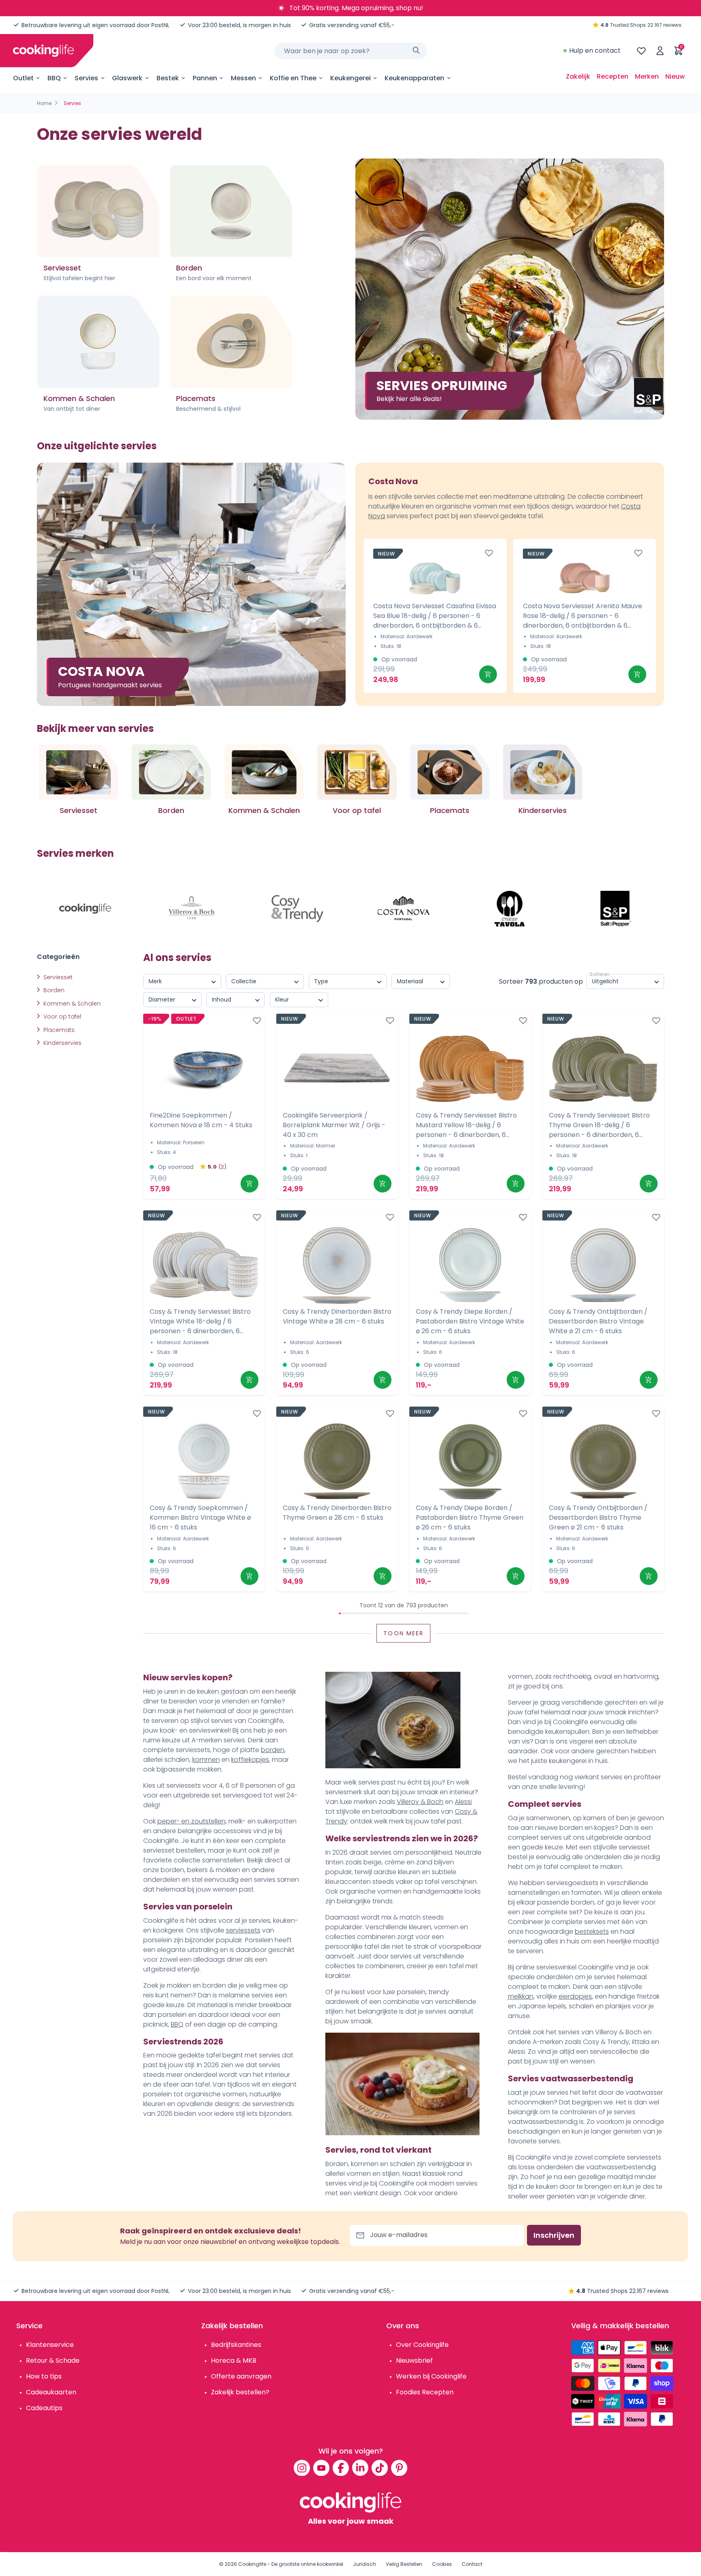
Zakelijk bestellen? (240, 2392)
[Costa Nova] (404, 909)
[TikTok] (380, 2468)
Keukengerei (350, 78)
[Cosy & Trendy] (297, 909)
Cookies (442, 2564)
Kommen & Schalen (71, 1004)
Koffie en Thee (293, 78)
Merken (647, 76)
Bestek (168, 78)
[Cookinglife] (43, 51)
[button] (664, 789)
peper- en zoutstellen (191, 1821)
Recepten (613, 76)
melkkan (521, 1996)
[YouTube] (321, 2468)
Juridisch (364, 2564)
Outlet (23, 78)
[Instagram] (302, 2468)
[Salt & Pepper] (616, 909)
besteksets (592, 1931)
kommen (206, 1760)
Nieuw (675, 76)
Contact (472, 2564)
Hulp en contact (595, 50)
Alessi (463, 1802)
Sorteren (600, 974)
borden (273, 1750)
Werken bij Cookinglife (431, 2376)
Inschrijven (554, 2235)
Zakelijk (578, 76)
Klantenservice (50, 2345)
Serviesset (57, 977)
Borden (53, 990)
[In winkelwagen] (488, 674)
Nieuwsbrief (414, 2360)
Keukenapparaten (414, 78)
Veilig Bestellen (404, 2564)
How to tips (44, 2376)
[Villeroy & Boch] (191, 909)
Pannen (205, 78)
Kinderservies (62, 1043)
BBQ (54, 78)
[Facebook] (341, 2468)
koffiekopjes (250, 1760)
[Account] (660, 51)
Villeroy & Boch (420, 1802)
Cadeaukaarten (51, 2392)
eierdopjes (575, 1996)
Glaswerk (127, 78)
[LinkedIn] (360, 2468)
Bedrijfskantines (236, 2345)
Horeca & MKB (234, 2360)
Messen (243, 78)
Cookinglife (252, 2564)
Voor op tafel (61, 1017)
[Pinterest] (399, 2468)
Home (44, 103)
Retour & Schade (53, 2360)
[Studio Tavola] (510, 909)
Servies (86, 78)
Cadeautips (44, 2408)
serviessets (243, 1930)
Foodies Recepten (425, 2392)
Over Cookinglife (422, 2345)
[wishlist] (641, 51)
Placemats (58, 1030)
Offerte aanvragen (241, 2376)
